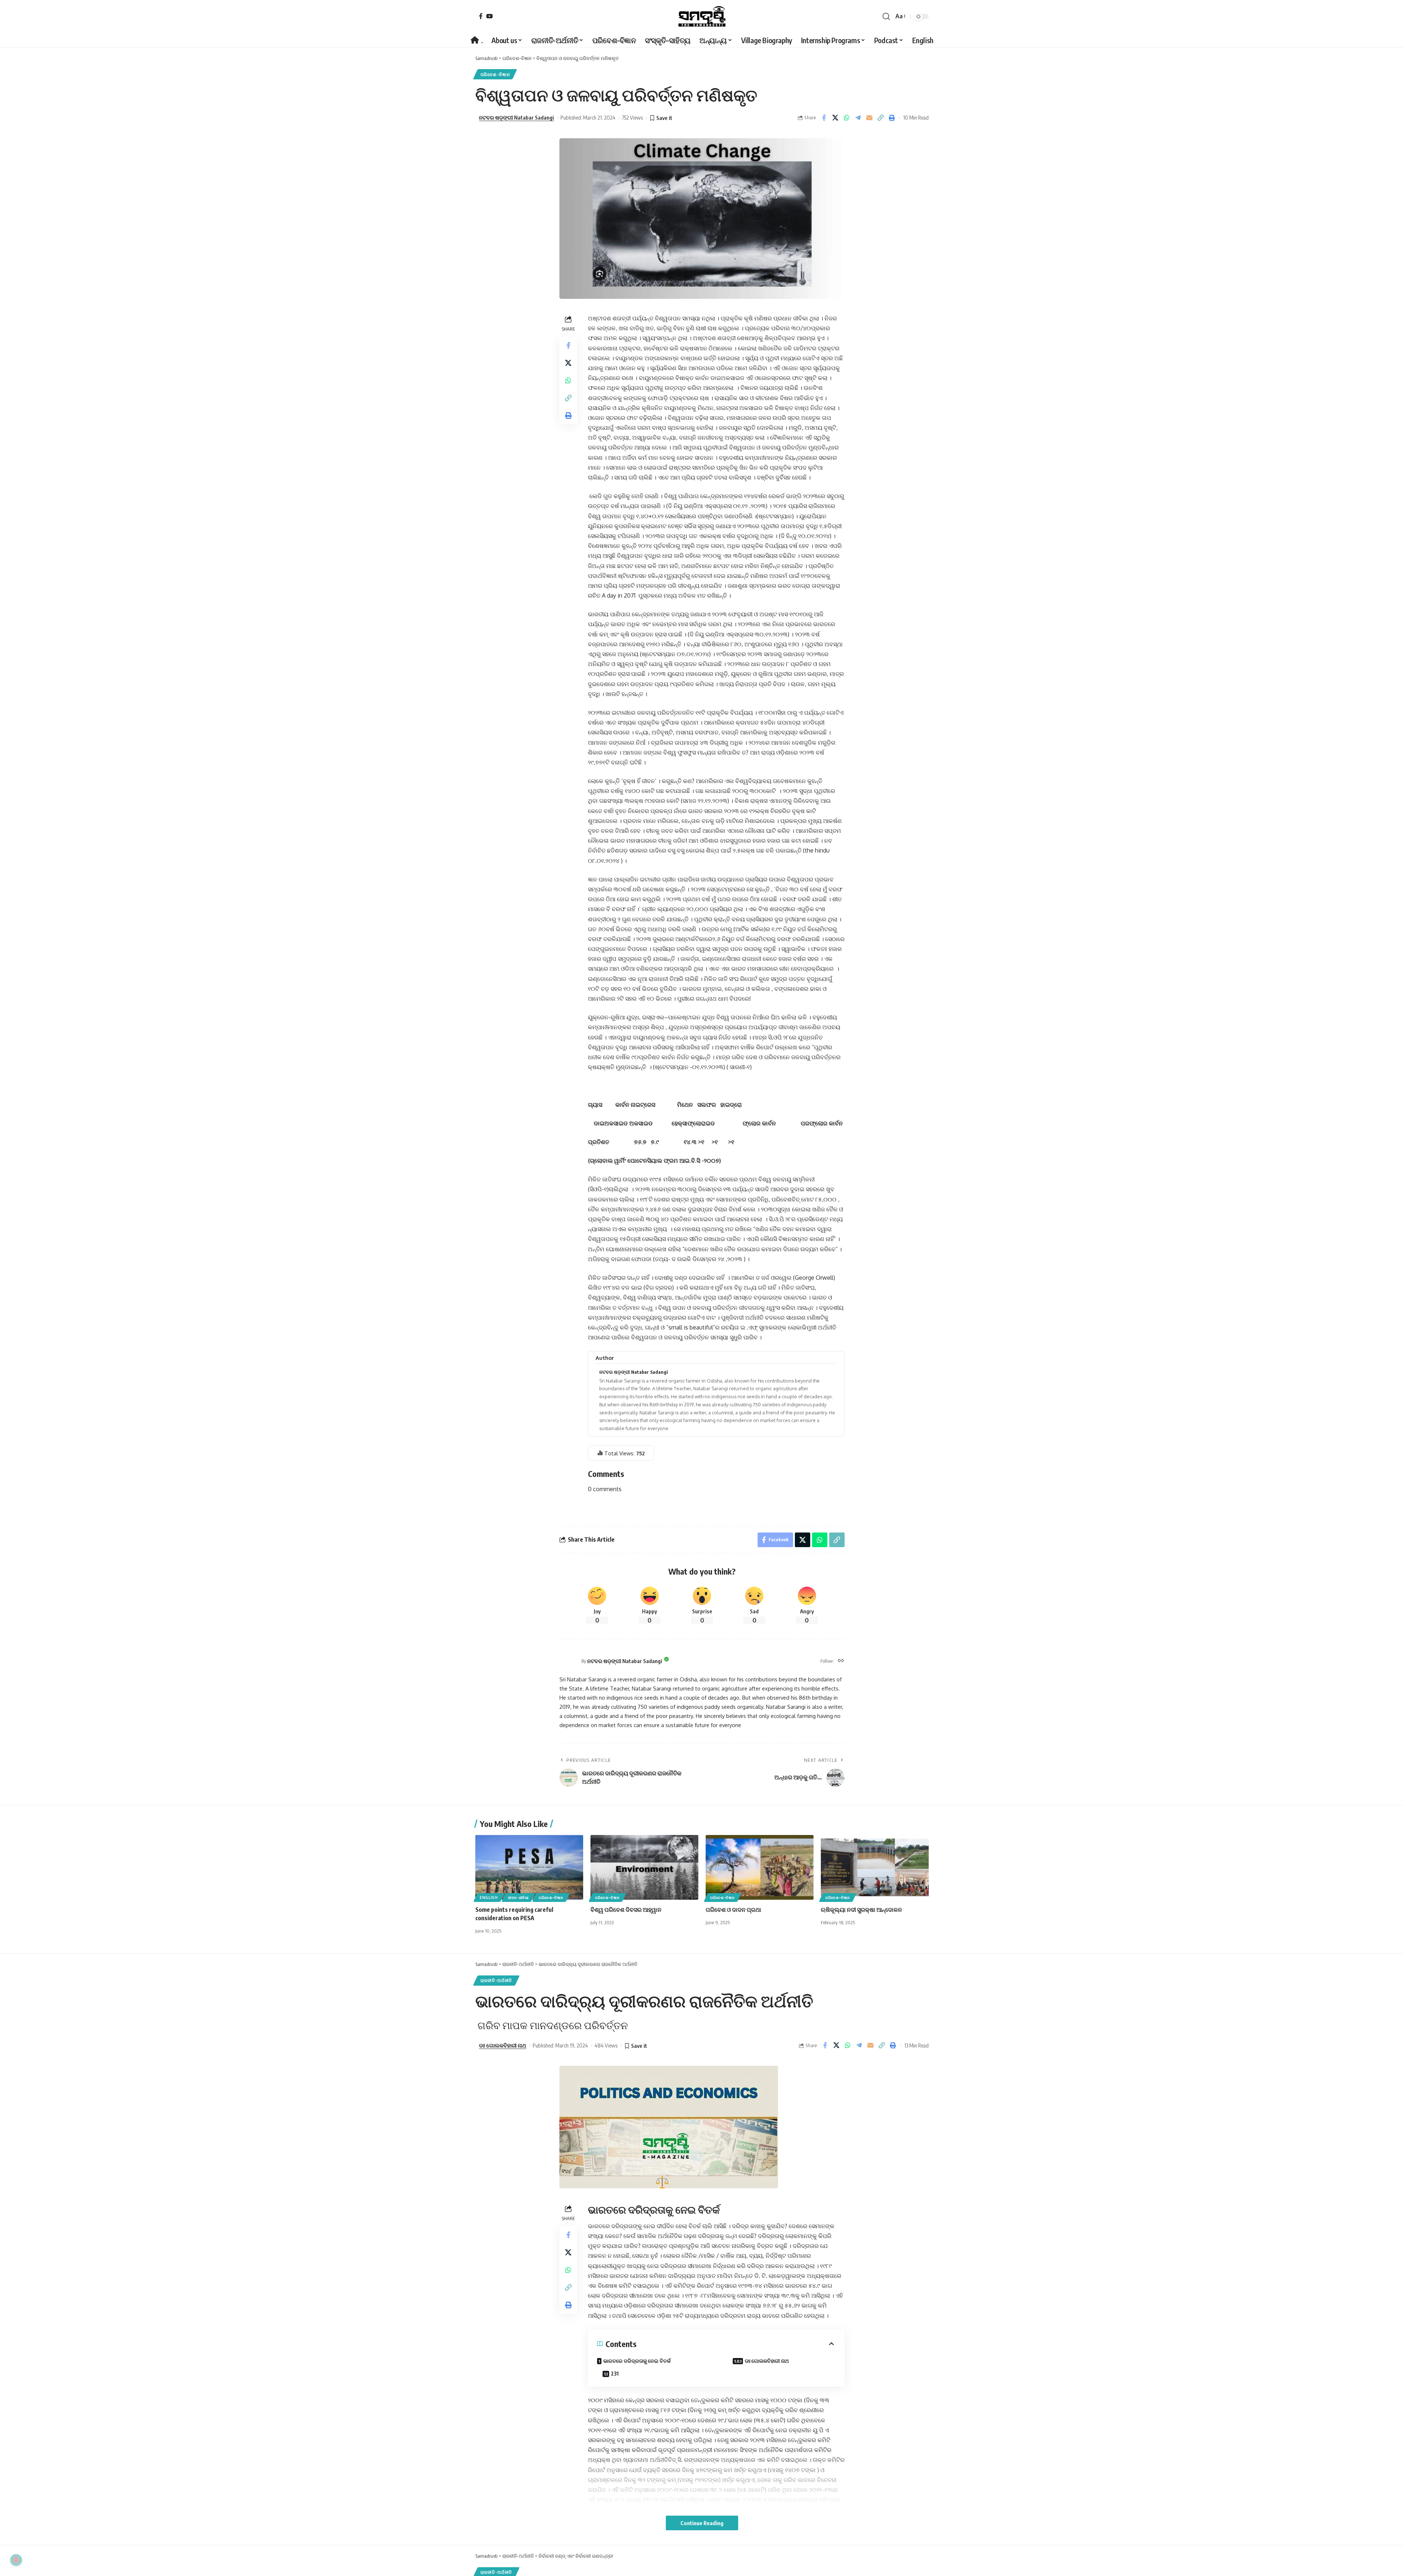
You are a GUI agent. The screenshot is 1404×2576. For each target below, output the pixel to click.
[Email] (869, 118)
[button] (886, 16)
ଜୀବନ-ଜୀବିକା (518, 1898)
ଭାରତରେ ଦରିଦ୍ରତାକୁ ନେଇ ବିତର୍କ (637, 2361)
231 (615, 2374)
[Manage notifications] (16, 2560)
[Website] (841, 1661)
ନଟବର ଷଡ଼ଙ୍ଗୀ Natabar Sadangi (516, 117)
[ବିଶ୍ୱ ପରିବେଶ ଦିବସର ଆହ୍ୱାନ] (644, 1867)
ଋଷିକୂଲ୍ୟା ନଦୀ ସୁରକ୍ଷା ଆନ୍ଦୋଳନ (861, 1910)
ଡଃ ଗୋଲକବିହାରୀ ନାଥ (503, 2045)
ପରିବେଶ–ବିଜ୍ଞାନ (495, 74)
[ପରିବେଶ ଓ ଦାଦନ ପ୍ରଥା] (760, 1867)
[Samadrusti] (702, 16)
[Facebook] (481, 16)
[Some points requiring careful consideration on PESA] (529, 1867)
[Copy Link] (880, 118)
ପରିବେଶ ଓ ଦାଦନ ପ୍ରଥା (733, 1910)
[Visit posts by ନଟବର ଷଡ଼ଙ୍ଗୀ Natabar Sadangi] (569, 1661)
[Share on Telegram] (858, 118)
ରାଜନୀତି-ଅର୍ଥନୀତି (496, 1980)
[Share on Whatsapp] (846, 118)
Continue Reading (702, 2523)
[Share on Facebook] (824, 118)
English (489, 1898)
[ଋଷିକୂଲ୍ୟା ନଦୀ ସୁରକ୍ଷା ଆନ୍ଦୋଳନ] (875, 1867)
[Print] (892, 118)
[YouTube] (490, 16)
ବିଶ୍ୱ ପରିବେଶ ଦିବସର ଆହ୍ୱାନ (626, 1910)
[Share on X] (835, 118)
